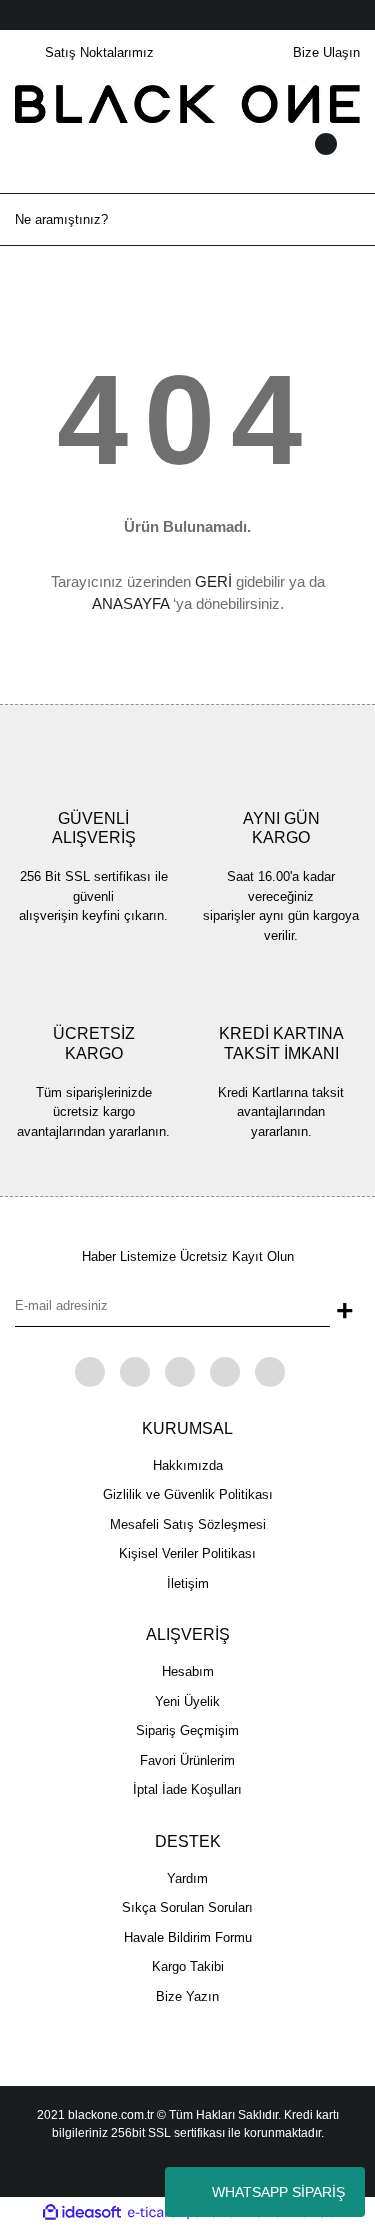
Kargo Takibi (188, 1966)
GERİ (213, 581)
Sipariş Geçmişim (187, 1730)
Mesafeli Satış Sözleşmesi (188, 1524)
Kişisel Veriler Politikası (187, 1553)
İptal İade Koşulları (187, 1789)
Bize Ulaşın (326, 52)
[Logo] (187, 103)
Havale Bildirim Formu (188, 1937)
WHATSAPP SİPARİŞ (278, 2192)
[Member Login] (188, 163)
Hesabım (188, 1671)
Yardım (187, 1878)
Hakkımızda (188, 1465)
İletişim (188, 1583)
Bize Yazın (187, 1996)
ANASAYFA (130, 603)
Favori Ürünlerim (187, 1760)
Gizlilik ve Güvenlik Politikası (188, 1494)
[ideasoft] (82, 2212)
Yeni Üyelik (187, 1701)
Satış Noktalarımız (99, 52)
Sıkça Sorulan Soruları (187, 1907)
